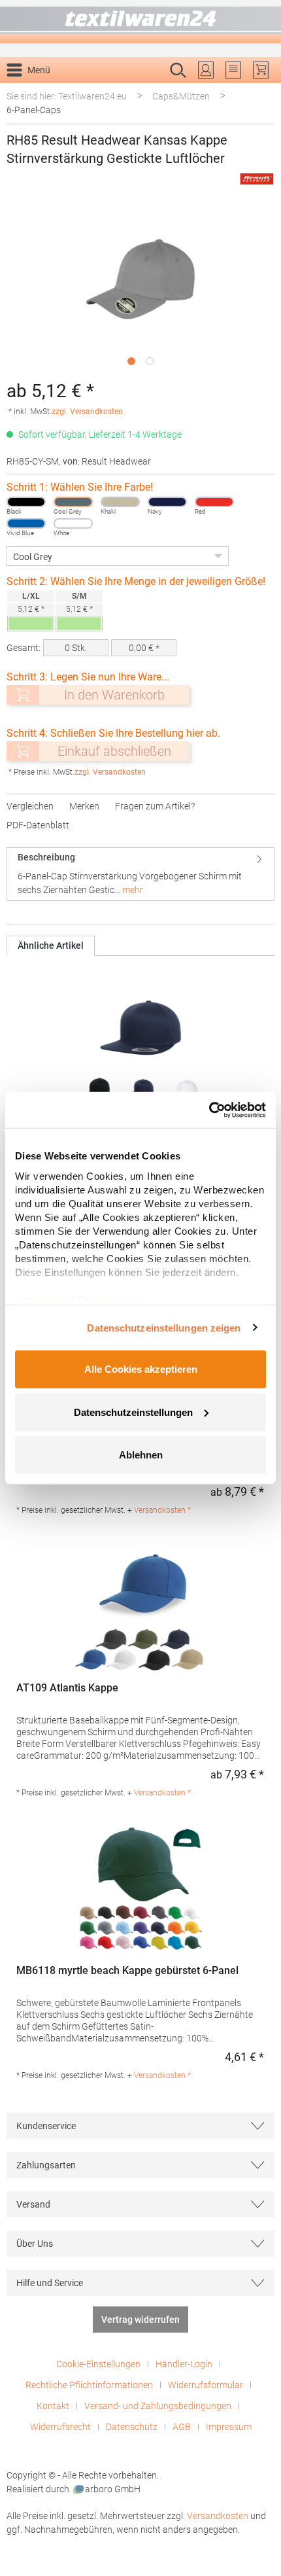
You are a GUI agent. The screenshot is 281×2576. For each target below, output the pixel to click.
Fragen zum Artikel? (155, 806)
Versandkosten (218, 2516)
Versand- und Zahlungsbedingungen (158, 2406)
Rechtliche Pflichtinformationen (89, 2385)
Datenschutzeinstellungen (133, 1412)
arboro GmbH (113, 2489)
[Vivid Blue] (26, 523)
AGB (182, 2427)
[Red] (214, 502)
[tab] (140, 874)
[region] (140, 288)
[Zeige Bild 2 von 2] (150, 361)
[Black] (26, 502)
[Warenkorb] (261, 70)
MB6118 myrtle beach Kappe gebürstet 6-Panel (127, 1970)
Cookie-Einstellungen (98, 2364)
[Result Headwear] (257, 179)
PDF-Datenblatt (38, 825)
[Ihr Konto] (206, 70)
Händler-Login (184, 2364)
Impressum (229, 2427)
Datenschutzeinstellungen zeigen (164, 1327)
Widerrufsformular (206, 2385)
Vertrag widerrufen (140, 2320)
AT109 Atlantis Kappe (67, 1688)
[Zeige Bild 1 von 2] (131, 361)
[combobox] (127, 91)
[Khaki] (120, 502)
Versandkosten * (162, 1510)
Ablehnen (141, 1455)
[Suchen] (260, 91)
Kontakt (53, 2406)
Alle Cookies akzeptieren (141, 1369)
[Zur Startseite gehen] (140, 22)
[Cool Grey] (73, 502)
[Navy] (167, 502)
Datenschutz (132, 2427)
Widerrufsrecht (60, 2427)
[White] (73, 523)
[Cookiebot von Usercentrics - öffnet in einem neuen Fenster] (209, 1110)
